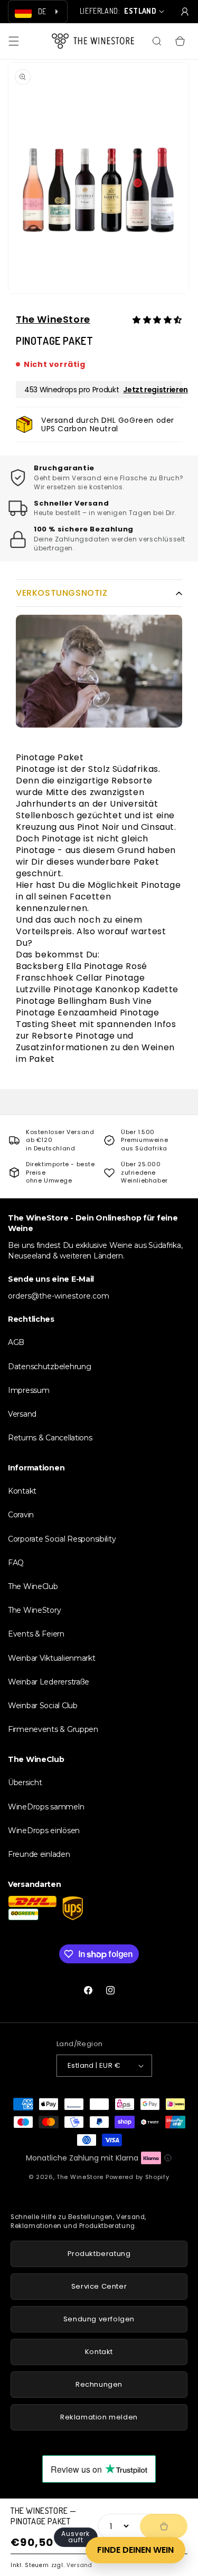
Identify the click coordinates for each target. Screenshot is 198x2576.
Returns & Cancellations (50, 1438)
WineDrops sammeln (46, 1807)
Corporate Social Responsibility (62, 1539)
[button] (14, 41)
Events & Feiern (36, 1634)
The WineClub (33, 1586)
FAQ (16, 1563)
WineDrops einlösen (44, 1831)
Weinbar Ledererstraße (49, 1682)
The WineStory (34, 1610)
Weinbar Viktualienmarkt (52, 1658)
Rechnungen (99, 2384)
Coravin (21, 1515)
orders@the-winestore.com (59, 1296)
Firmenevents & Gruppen (53, 1729)
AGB (16, 1342)
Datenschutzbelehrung (49, 1367)
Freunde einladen (39, 1854)
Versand (79, 2565)
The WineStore (53, 319)
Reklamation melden (99, 2417)
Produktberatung (99, 2254)
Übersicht (25, 1783)
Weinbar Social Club (43, 1706)
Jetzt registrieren (155, 390)
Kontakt (22, 1491)
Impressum (29, 1390)
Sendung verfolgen (99, 2319)
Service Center (99, 2286)
